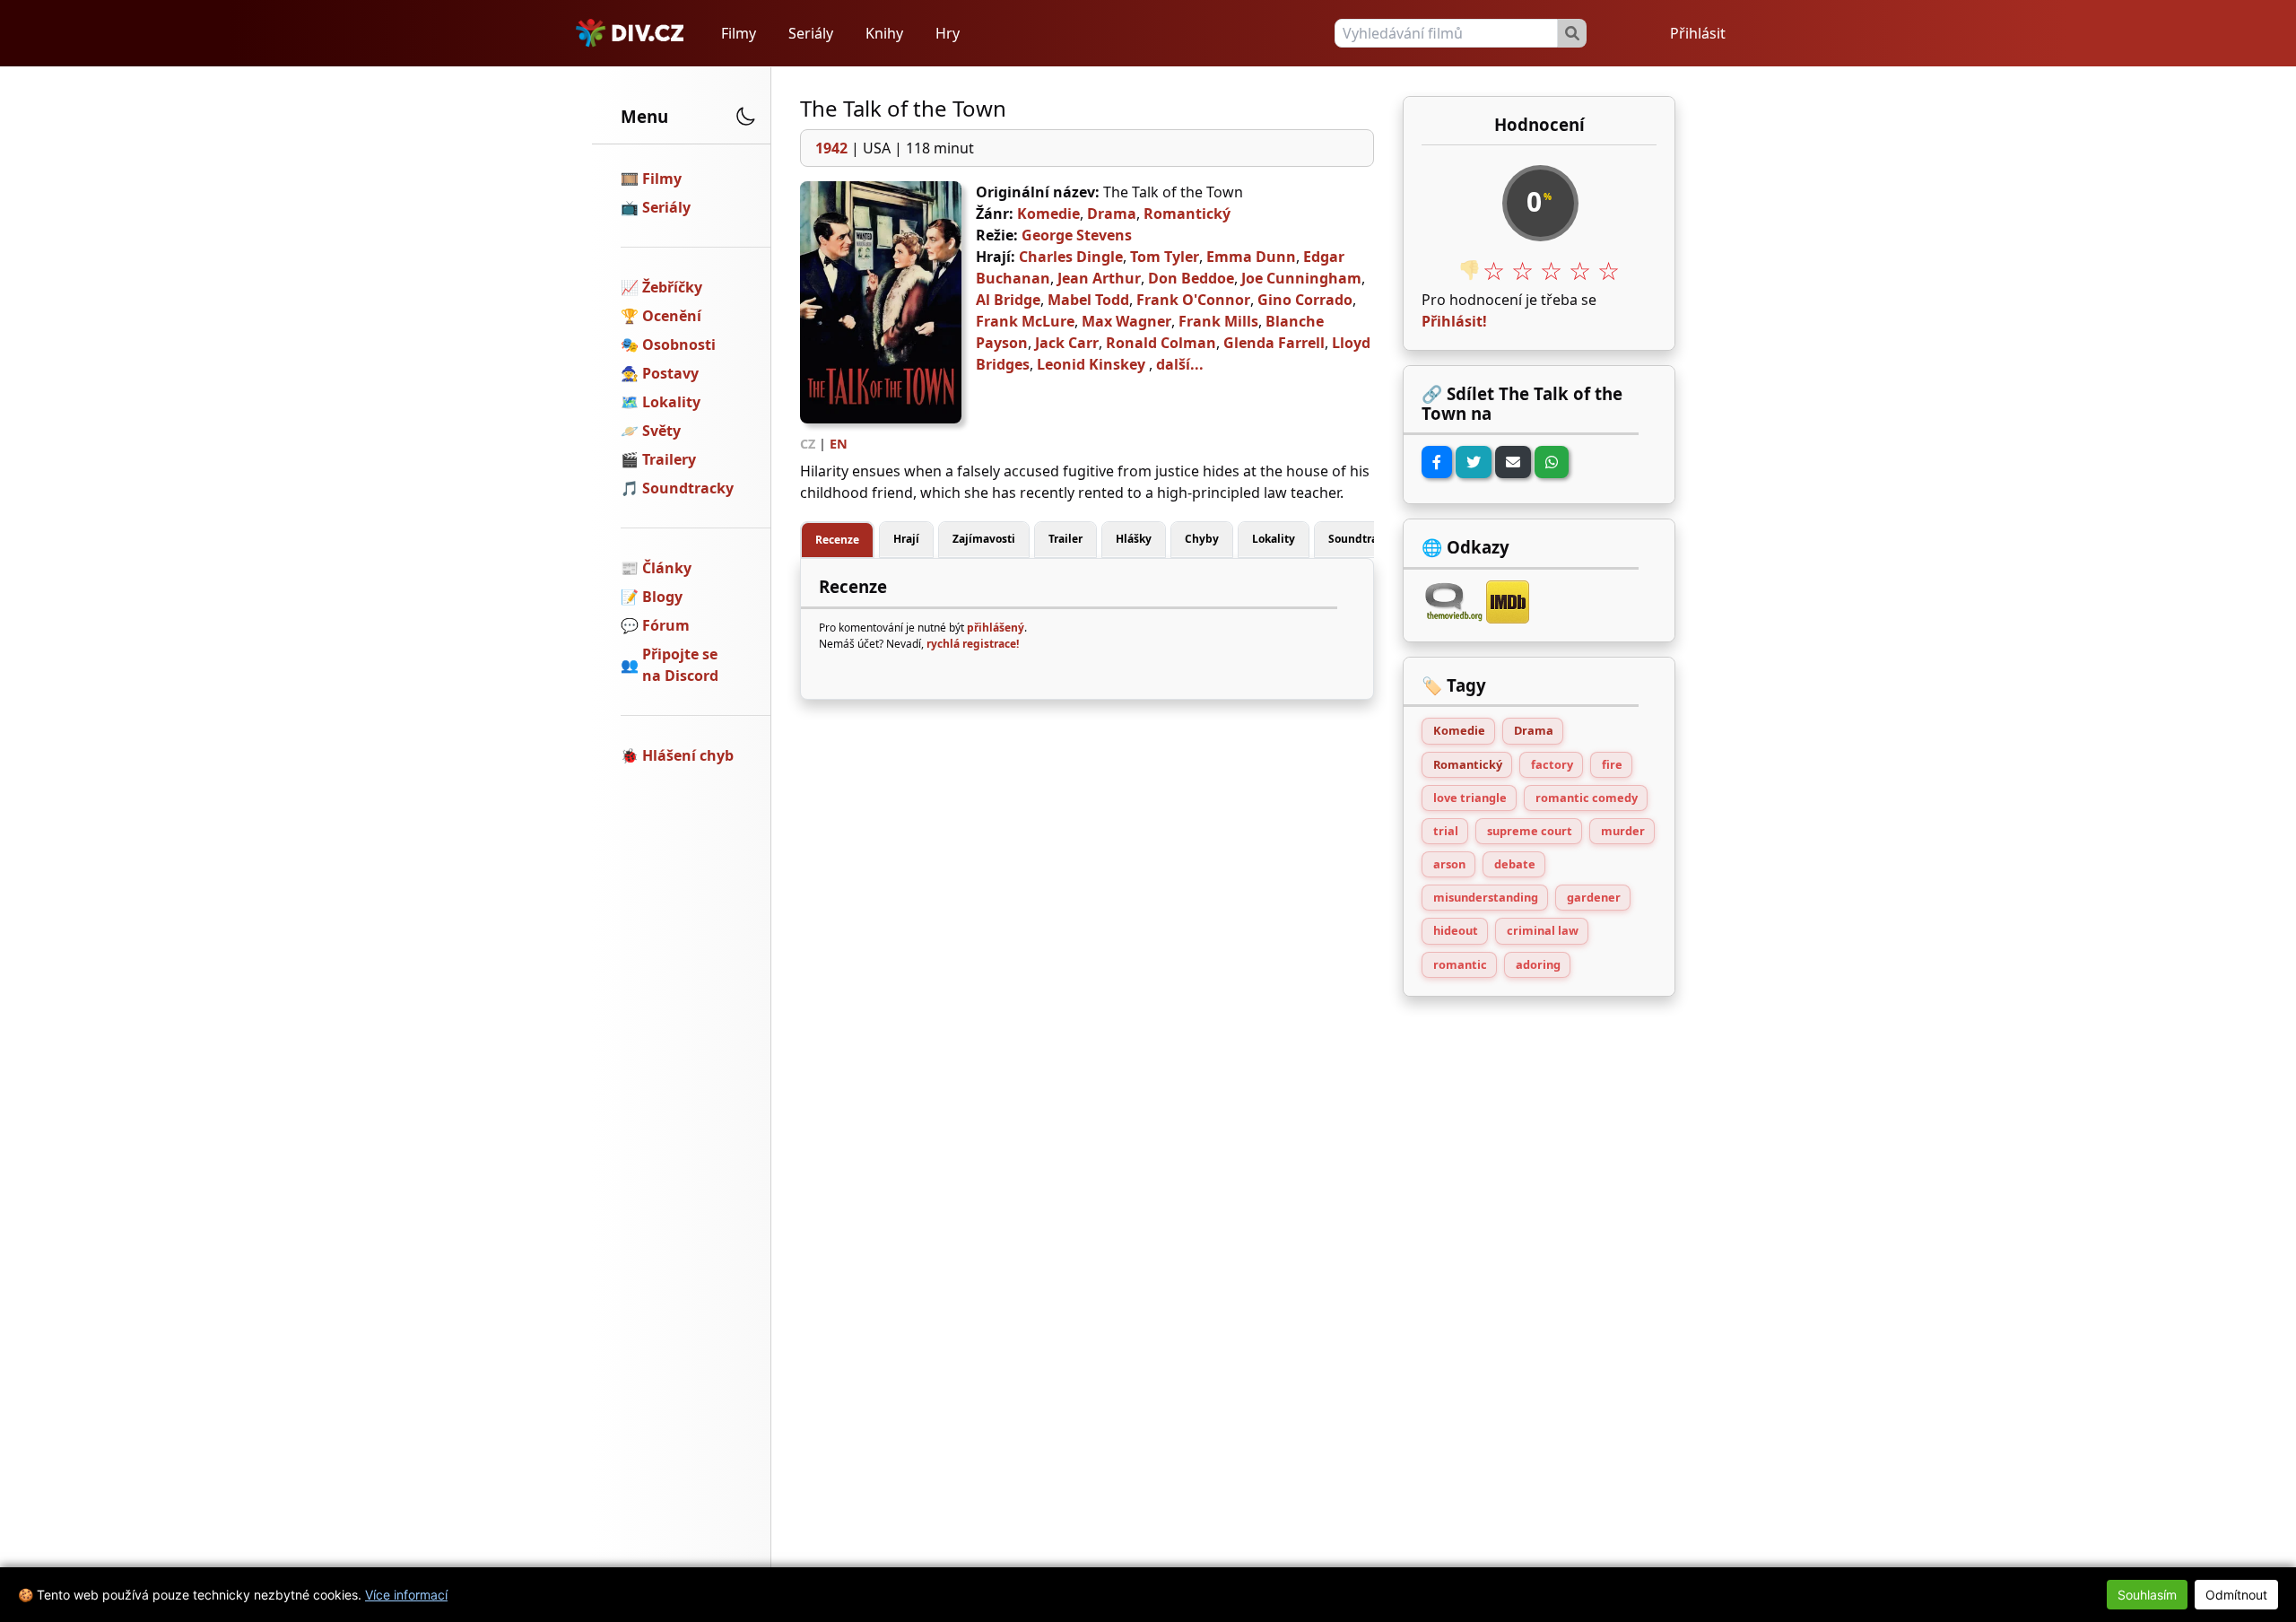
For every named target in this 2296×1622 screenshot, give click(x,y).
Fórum (666, 625)
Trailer (1065, 539)
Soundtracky (688, 488)
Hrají (906, 539)
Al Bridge (1008, 300)
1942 (831, 148)
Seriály (811, 33)
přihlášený (996, 628)
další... (1180, 364)
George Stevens (1077, 235)
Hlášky (1134, 539)
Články (667, 568)
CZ (808, 444)
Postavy (670, 373)
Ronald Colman (1161, 343)
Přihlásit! (1454, 321)
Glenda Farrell (1274, 343)
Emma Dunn (1251, 257)
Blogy (662, 597)
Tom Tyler (1165, 257)
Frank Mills (1218, 321)
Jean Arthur (1099, 278)
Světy (661, 431)
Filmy (739, 33)
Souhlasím (2147, 1595)
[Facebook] (1437, 462)
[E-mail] (1513, 462)
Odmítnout (2236, 1595)
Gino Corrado (1305, 300)
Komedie (1048, 214)
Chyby (1202, 539)
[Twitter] (1474, 462)
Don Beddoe (1191, 278)
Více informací (406, 1595)
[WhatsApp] (1552, 462)
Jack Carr (1067, 343)
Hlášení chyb (688, 755)
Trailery (669, 459)
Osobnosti (679, 344)
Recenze (837, 540)
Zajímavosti (984, 539)
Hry (948, 33)
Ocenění (672, 316)
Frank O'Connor (1193, 300)
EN (839, 444)
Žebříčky (672, 287)
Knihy (884, 33)
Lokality (671, 402)
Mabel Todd (1088, 300)
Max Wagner (1126, 321)
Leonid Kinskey (1091, 364)
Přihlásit (1698, 33)
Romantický (1187, 214)
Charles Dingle (1071, 257)
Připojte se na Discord (680, 665)
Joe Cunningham (1301, 278)
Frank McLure (1025, 321)
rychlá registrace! (973, 644)
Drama (1112, 214)
